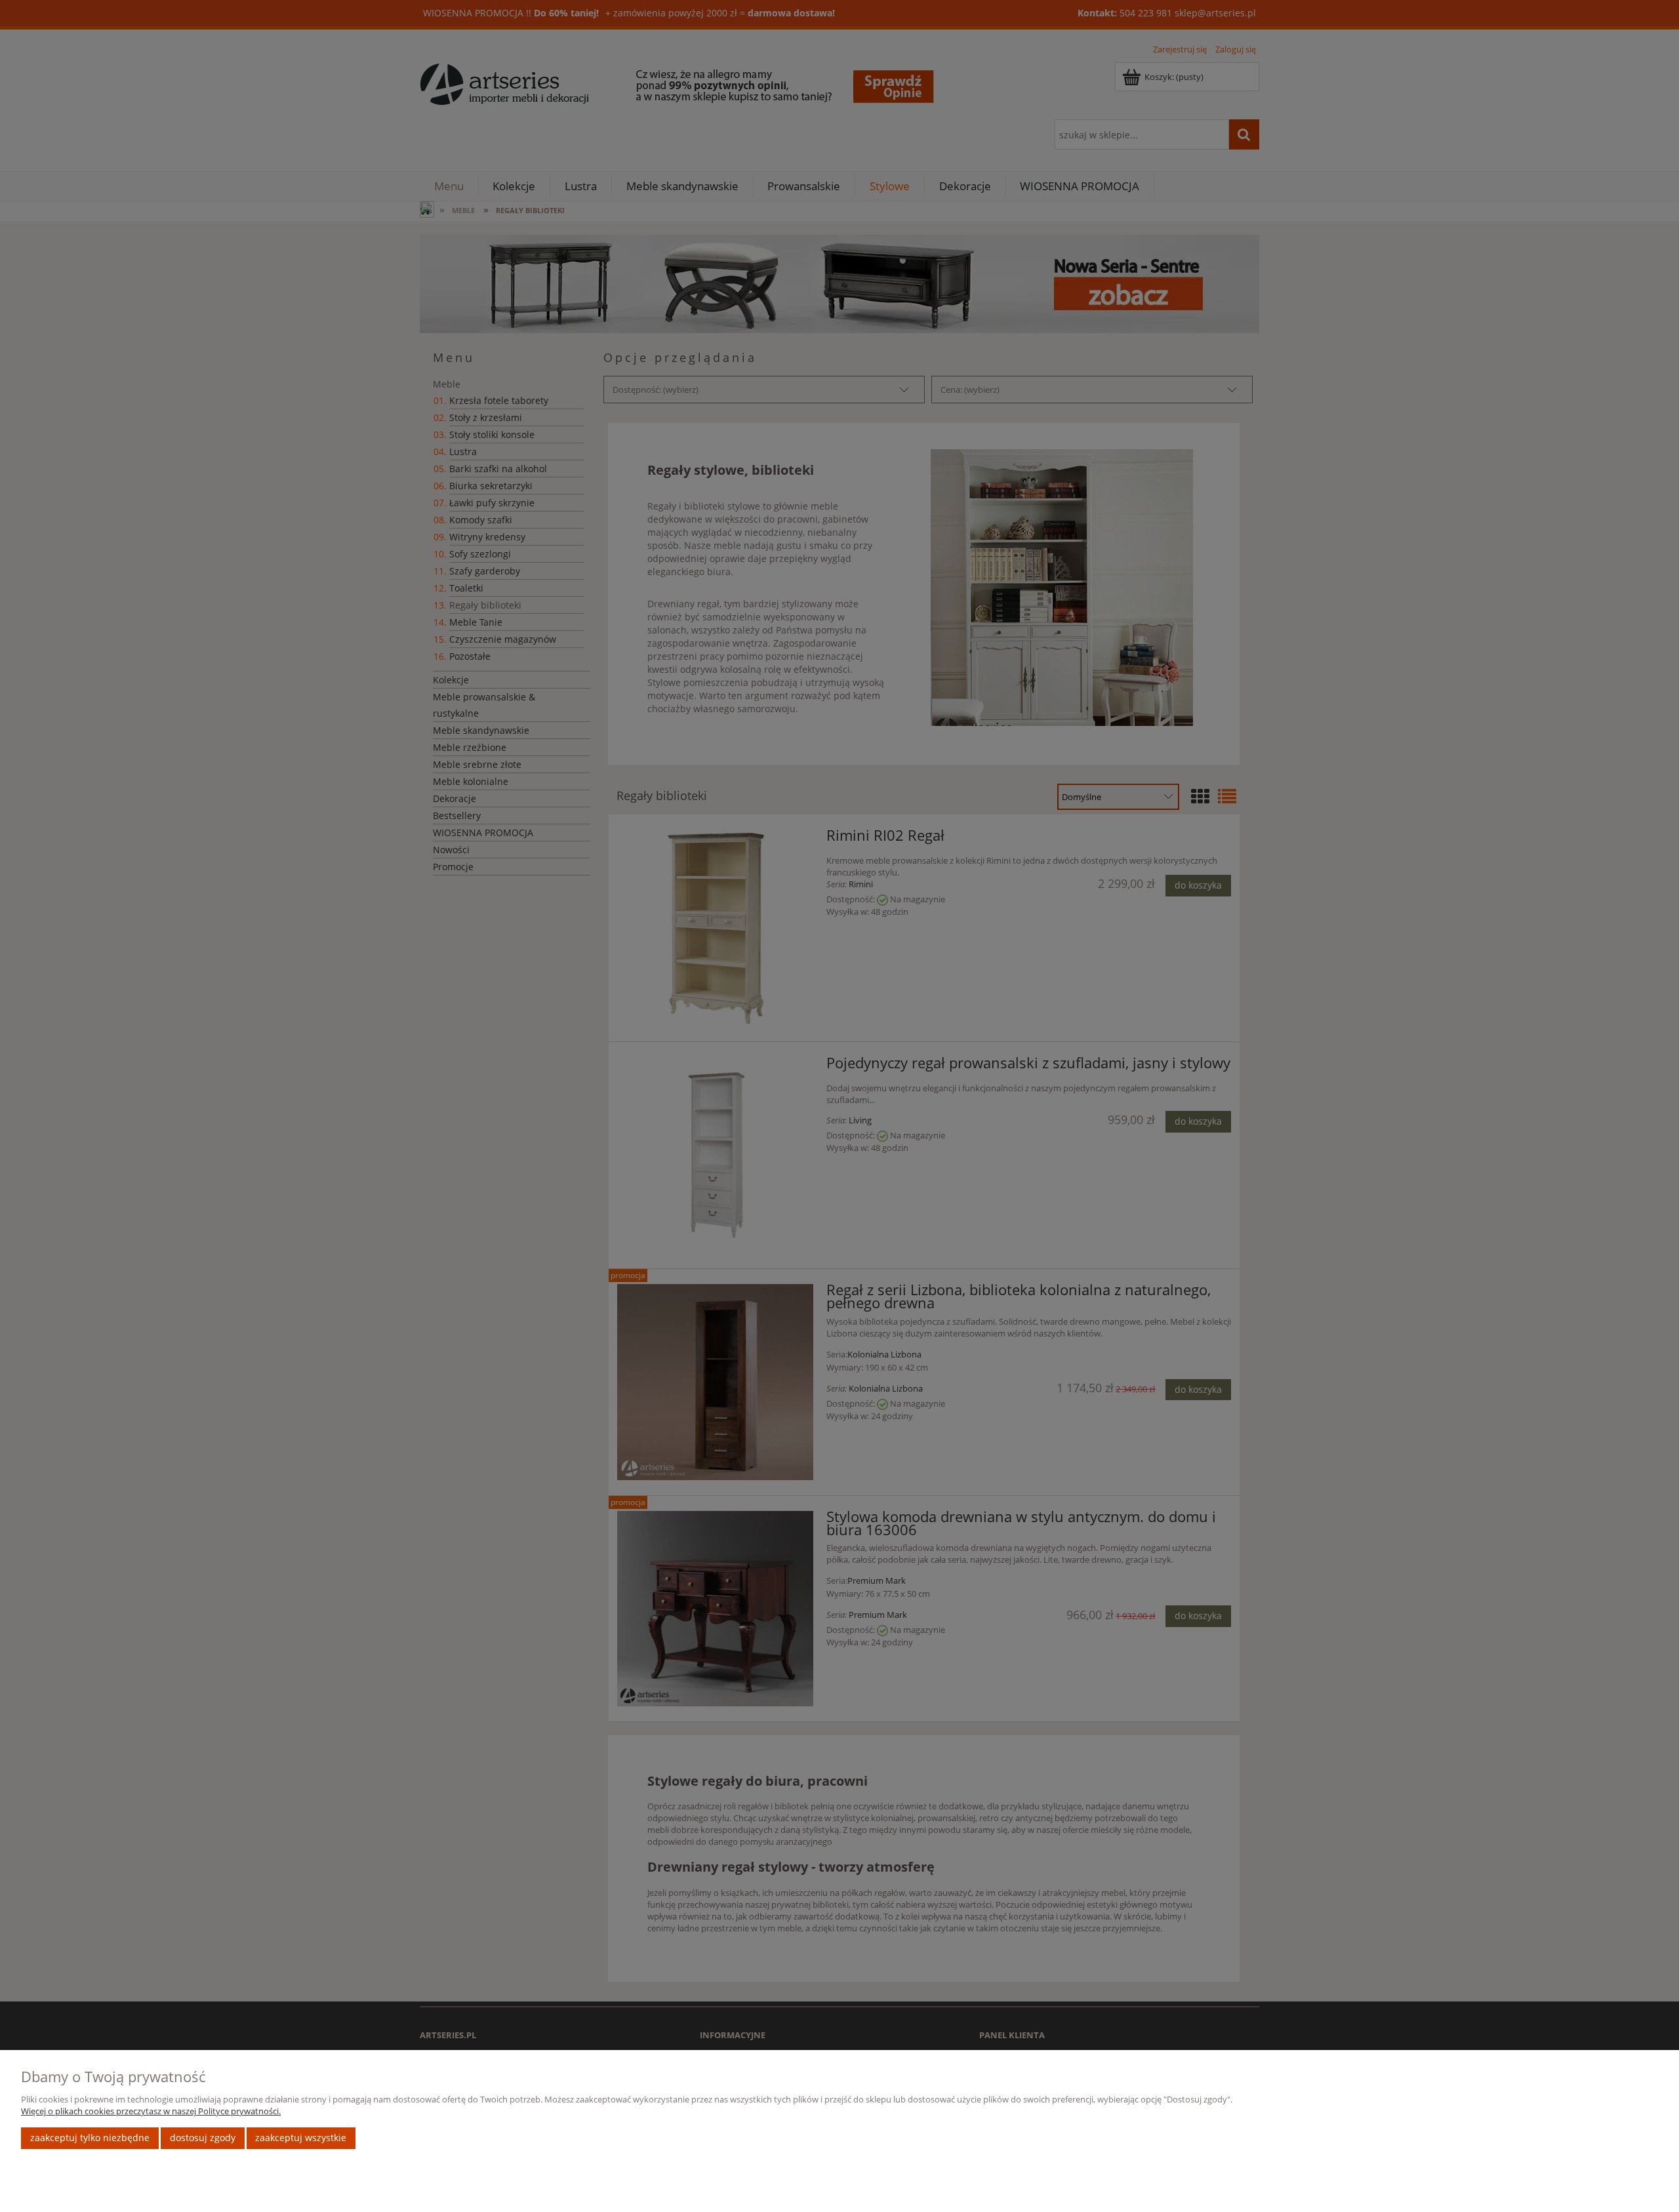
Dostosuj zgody (203, 2138)
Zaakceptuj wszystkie (301, 2138)
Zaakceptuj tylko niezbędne (90, 2138)
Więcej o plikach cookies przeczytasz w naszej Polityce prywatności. (151, 2111)
